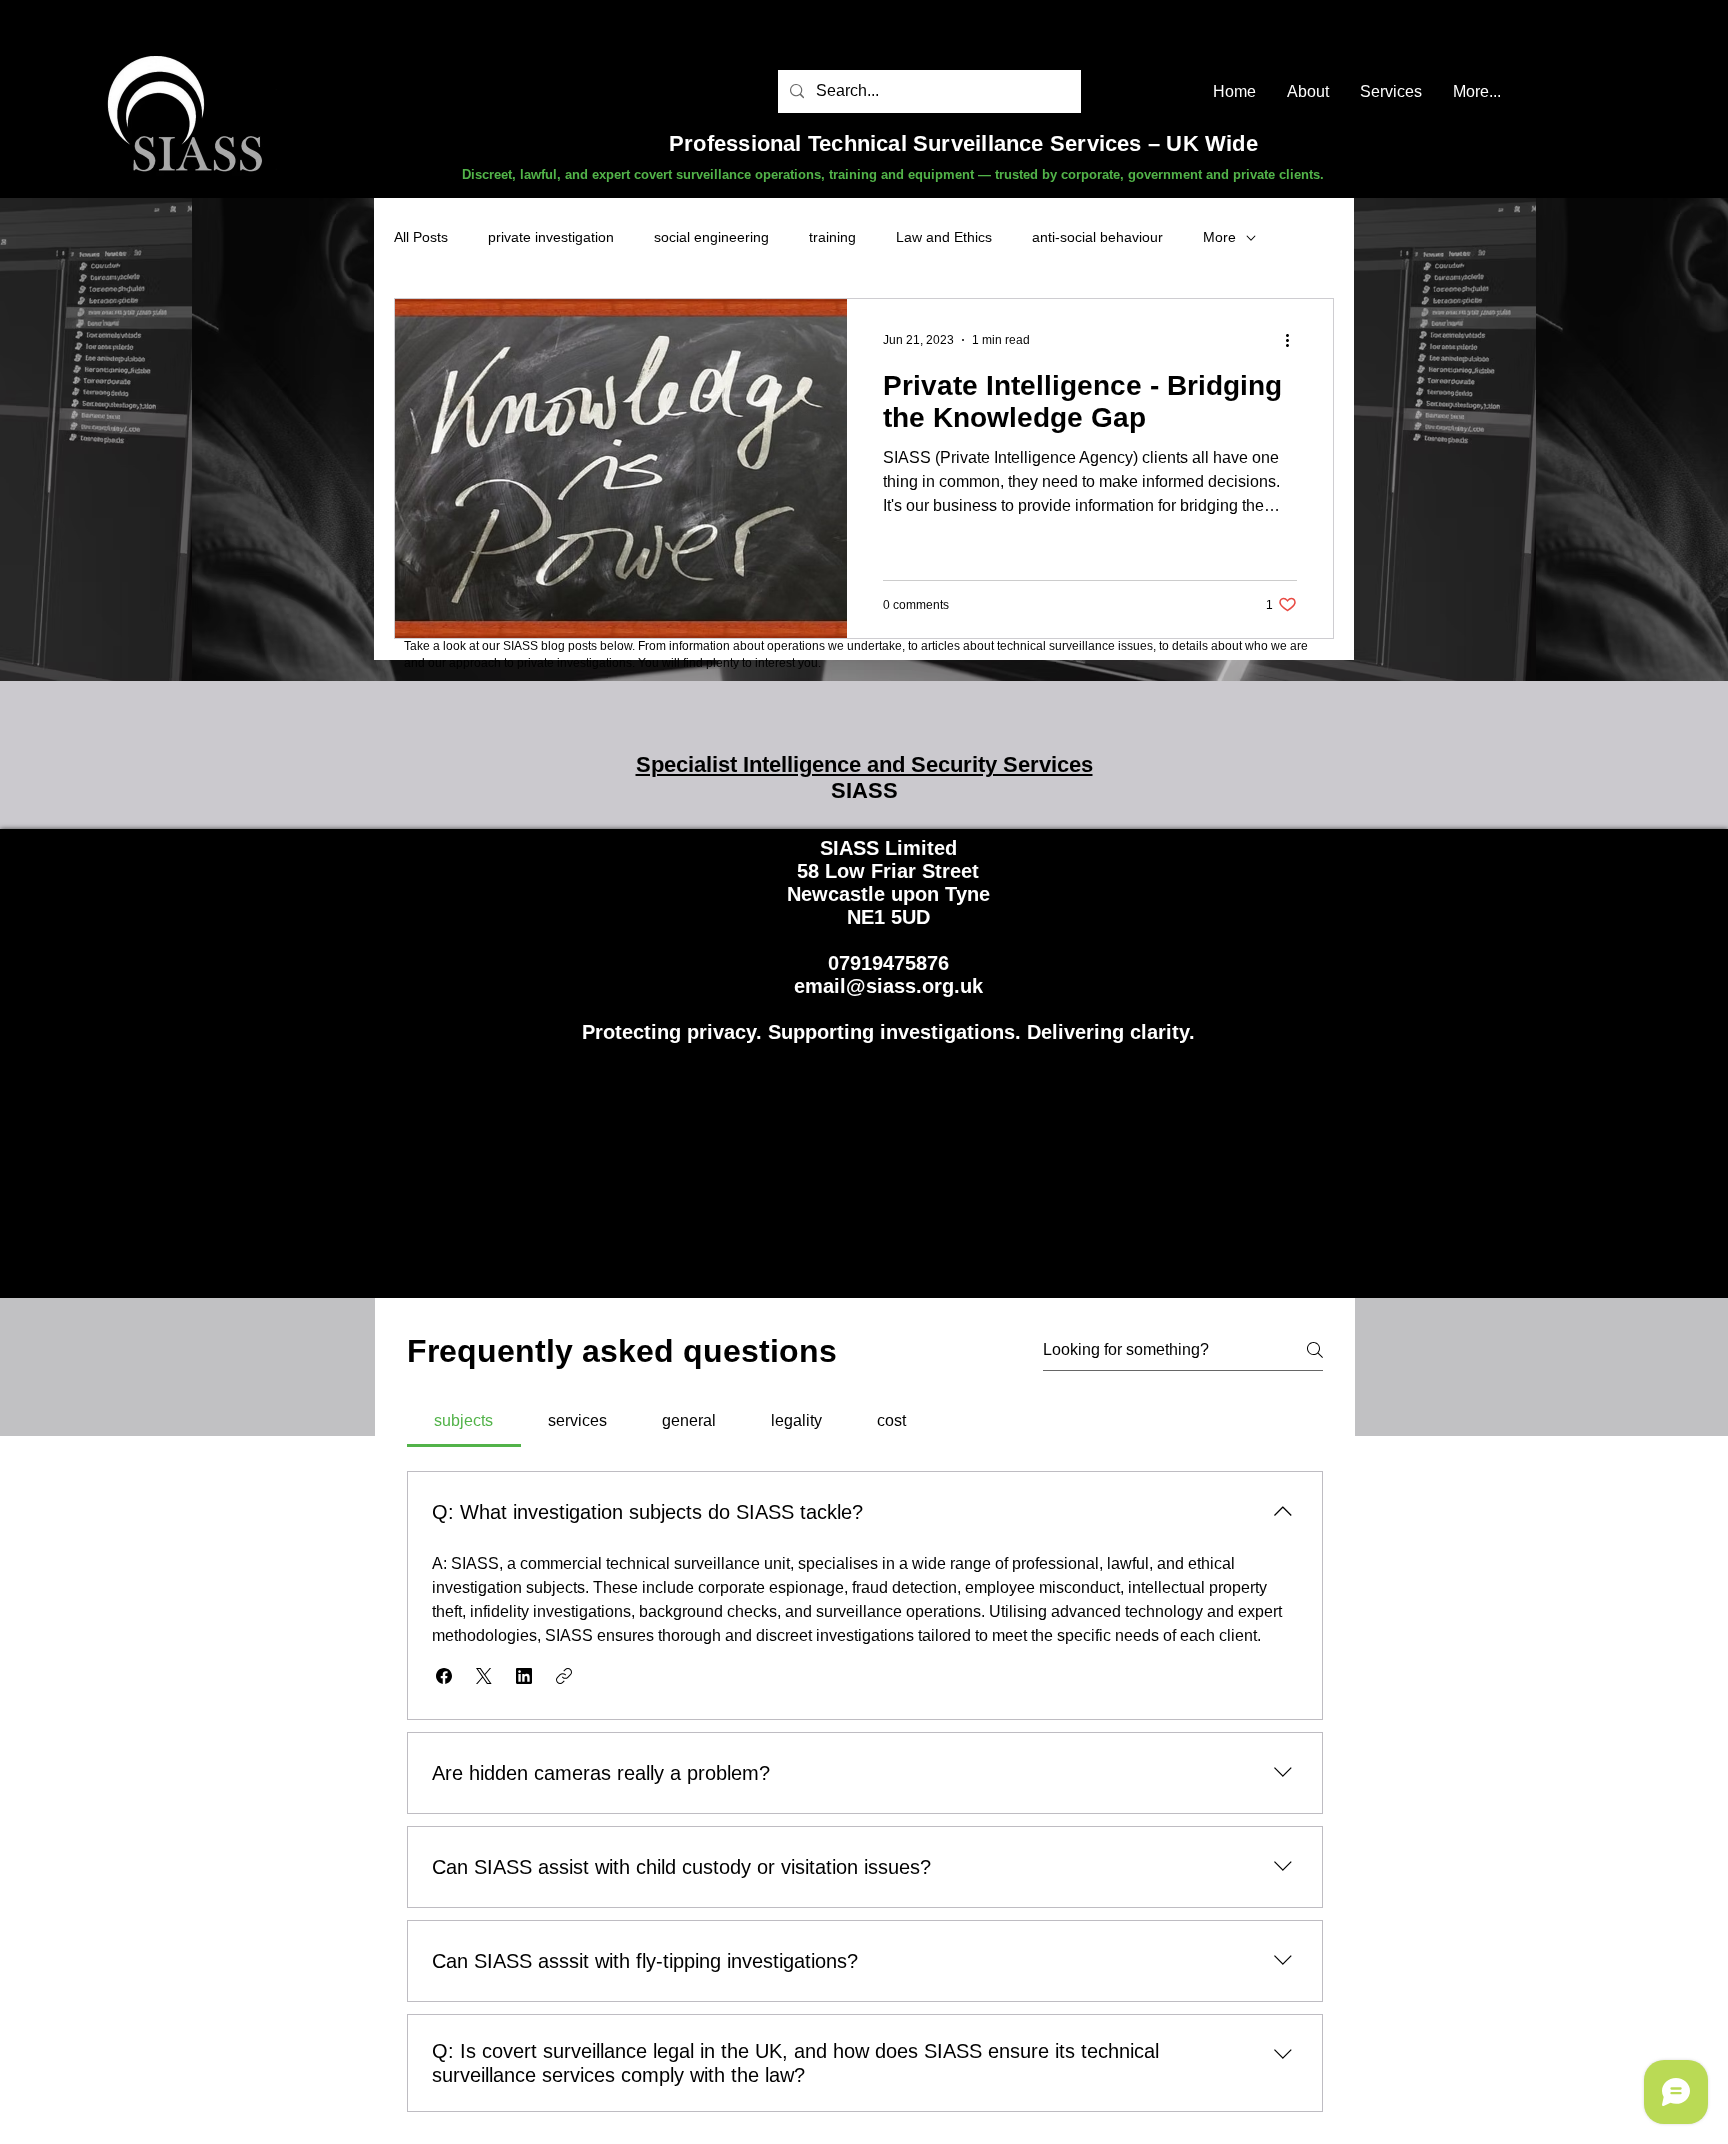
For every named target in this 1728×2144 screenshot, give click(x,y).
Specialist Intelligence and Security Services (864, 764)
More (1219, 237)
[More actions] (1294, 340)
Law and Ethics (944, 237)
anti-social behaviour (1097, 237)
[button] (444, 1676)
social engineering (711, 237)
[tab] (464, 1421)
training (832, 237)
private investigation (551, 237)
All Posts (421, 237)
